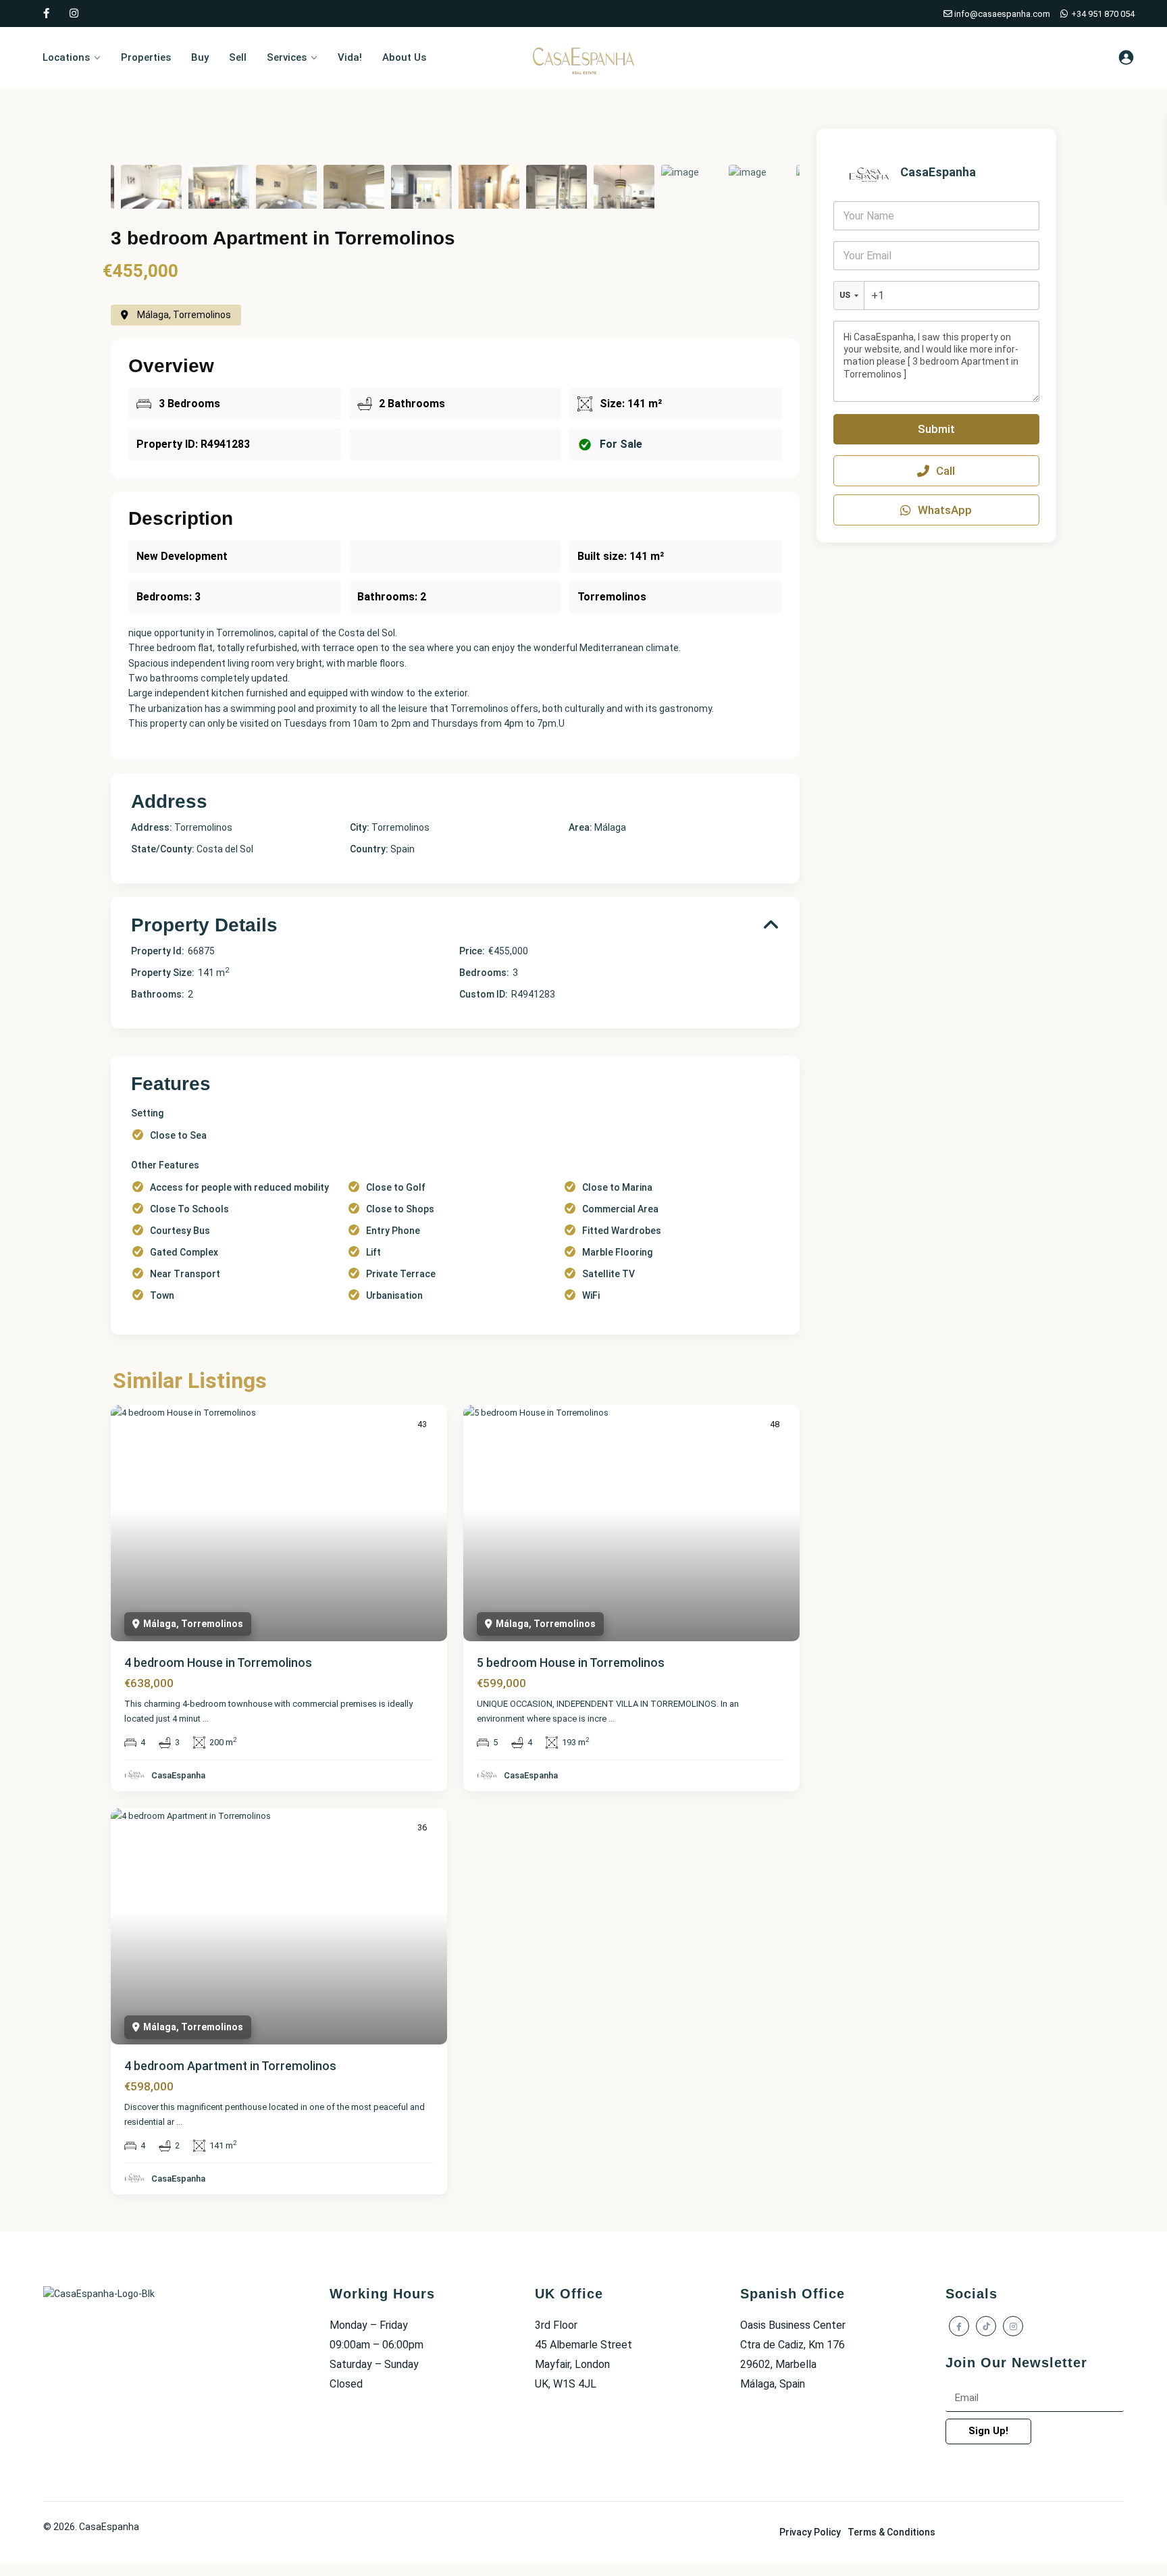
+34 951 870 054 (1102, 14)
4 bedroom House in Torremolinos (218, 1663)
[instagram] (74, 14)
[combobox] (849, 295)
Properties (146, 57)
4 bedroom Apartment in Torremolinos (230, 2066)
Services (287, 57)
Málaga (610, 827)
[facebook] (46, 14)
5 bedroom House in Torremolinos (571, 1663)
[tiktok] (986, 2326)
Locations (66, 57)
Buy (200, 57)
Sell (238, 57)
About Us (404, 57)
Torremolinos (400, 827)
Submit (936, 429)
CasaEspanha (178, 1775)
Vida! (350, 57)
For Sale (621, 444)
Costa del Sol (225, 849)
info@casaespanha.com (1001, 14)
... (206, 1719)
